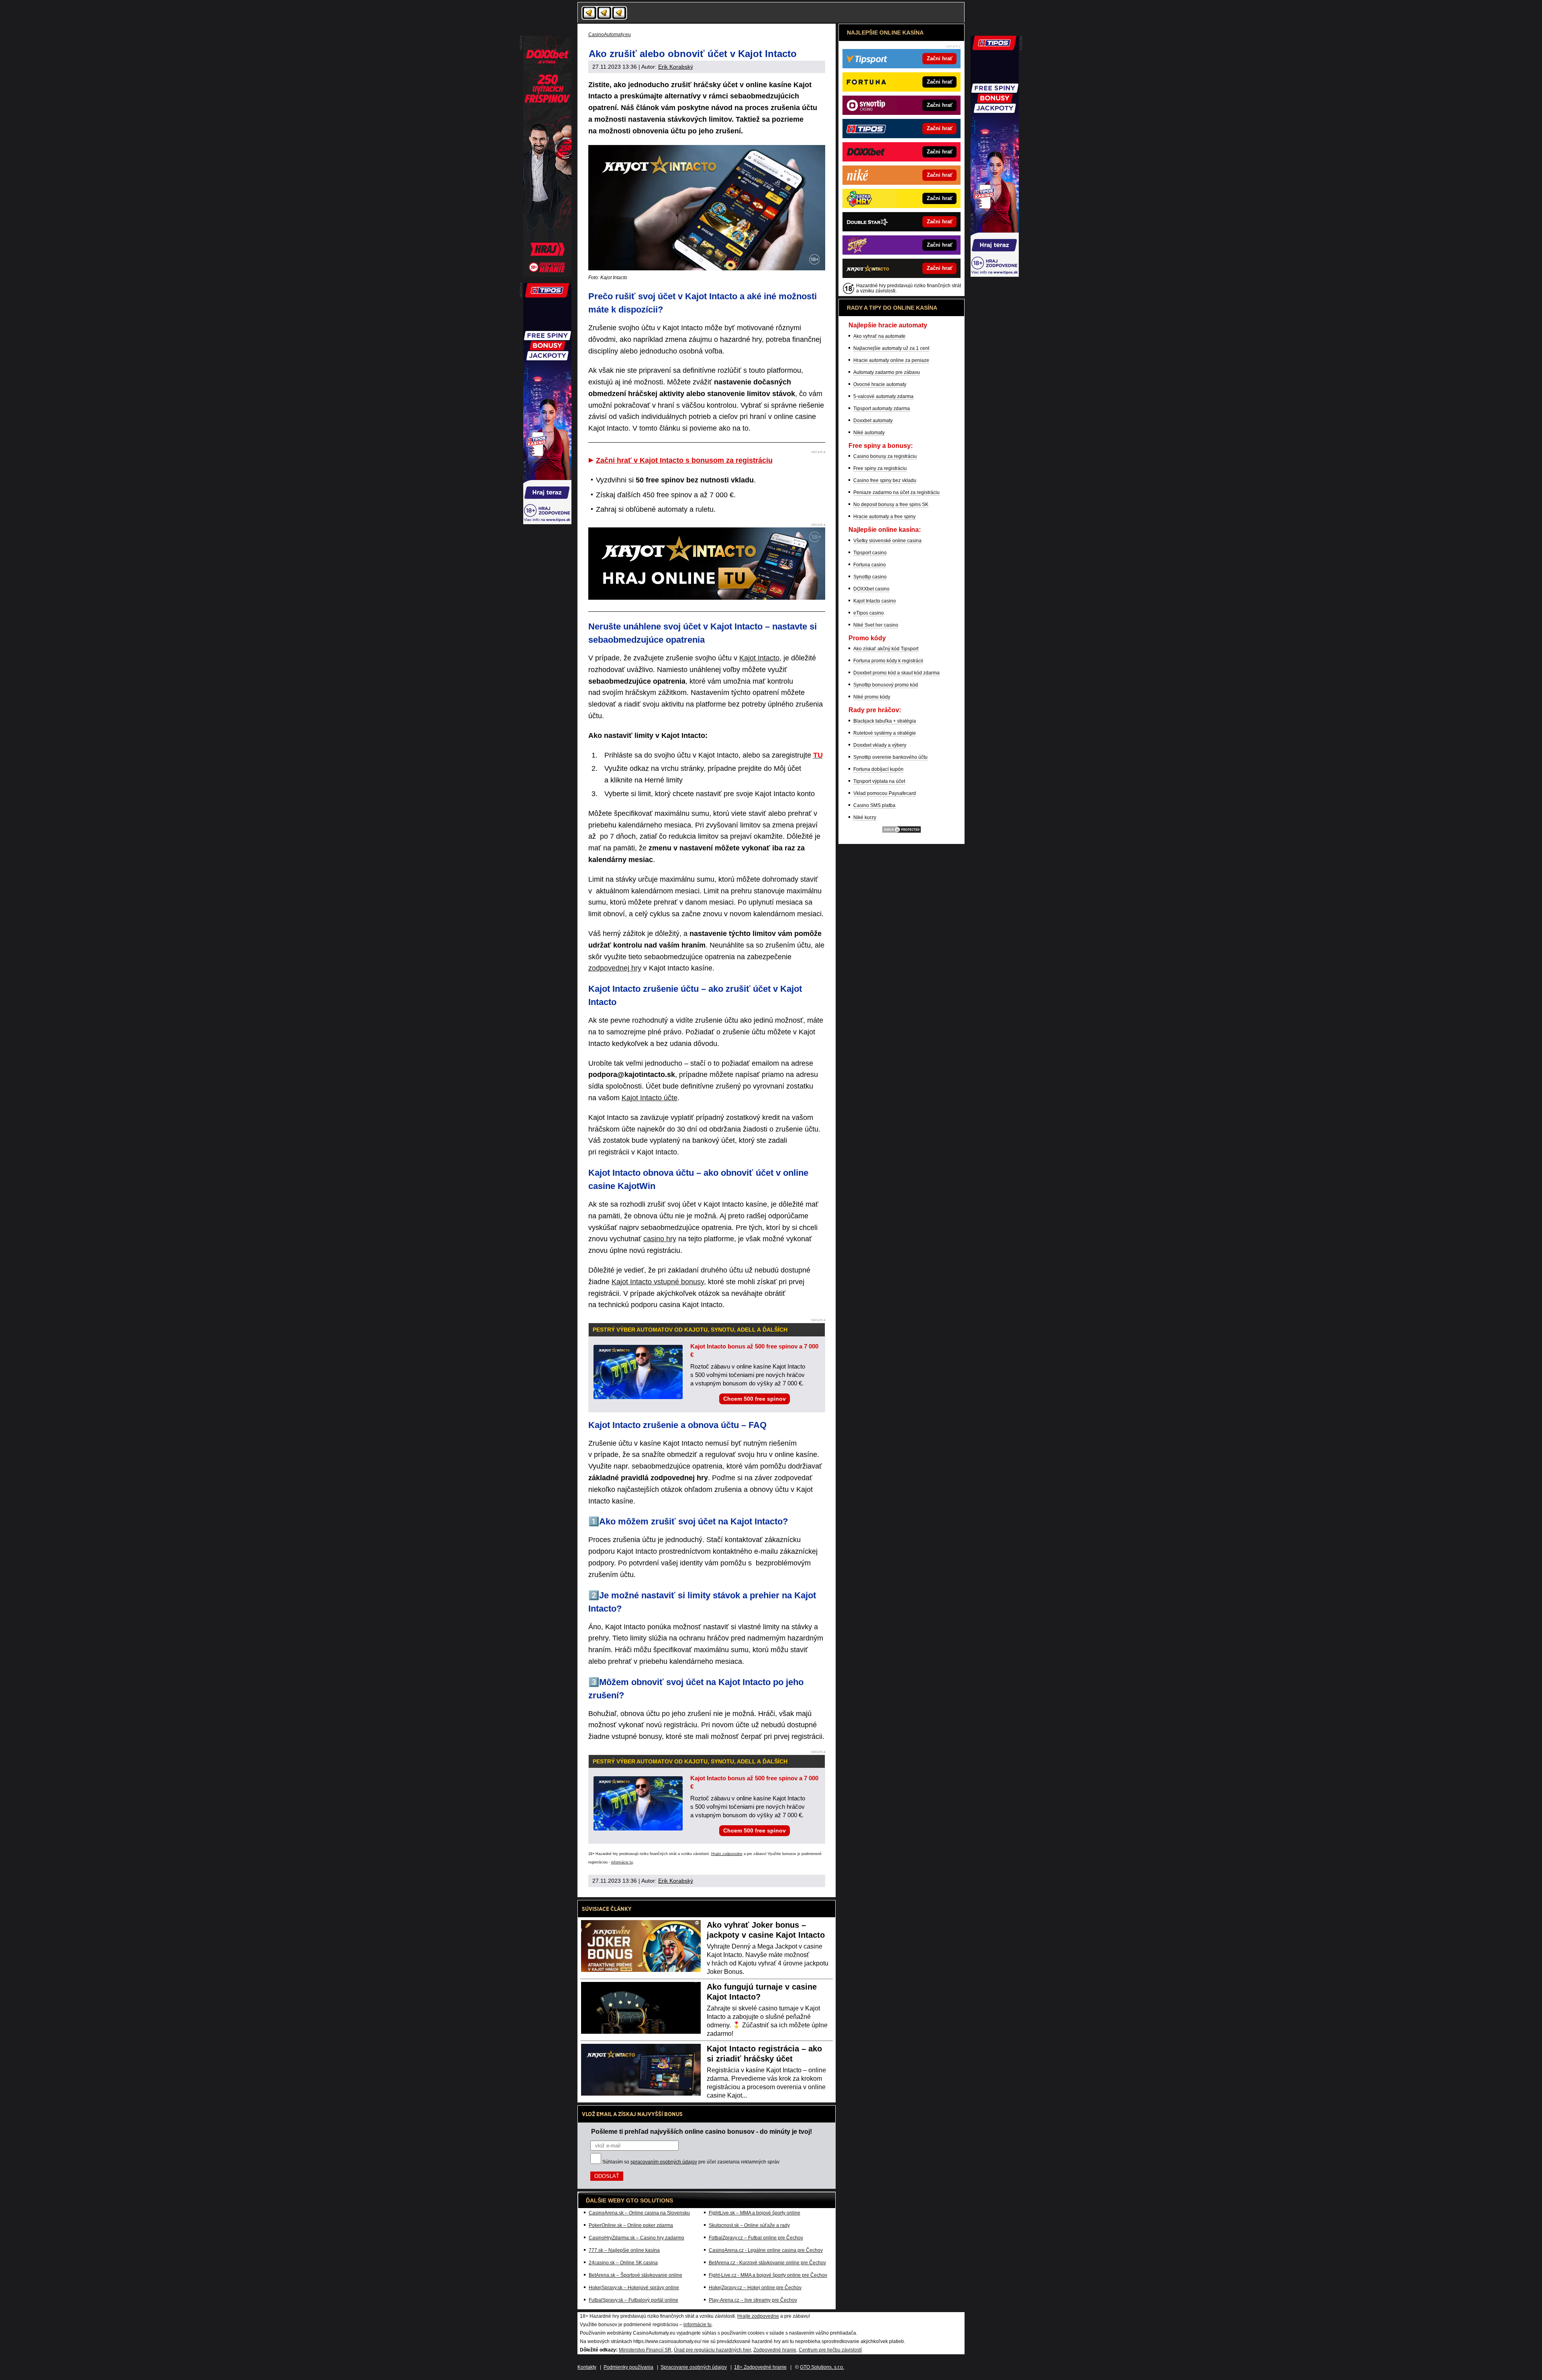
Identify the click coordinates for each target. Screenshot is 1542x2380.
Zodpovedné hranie (775, 2350)
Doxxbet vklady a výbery (880, 745)
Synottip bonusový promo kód (886, 685)
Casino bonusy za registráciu (885, 456)
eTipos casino (869, 613)
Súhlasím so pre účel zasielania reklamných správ (691, 2162)
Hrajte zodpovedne (727, 1854)
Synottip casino (870, 577)
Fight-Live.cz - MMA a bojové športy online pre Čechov (768, 2275)
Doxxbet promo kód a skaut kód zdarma (896, 673)
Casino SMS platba (874, 805)
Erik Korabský (676, 67)
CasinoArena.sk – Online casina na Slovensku (639, 2213)
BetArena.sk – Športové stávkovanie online (635, 2275)
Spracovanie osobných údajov (694, 2367)
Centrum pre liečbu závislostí (830, 2350)
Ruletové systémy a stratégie (885, 733)
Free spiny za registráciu (880, 468)
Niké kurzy (865, 817)
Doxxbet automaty (873, 421)
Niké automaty (869, 433)
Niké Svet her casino (876, 625)
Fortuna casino (870, 565)
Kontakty (587, 2367)
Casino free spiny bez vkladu (885, 480)
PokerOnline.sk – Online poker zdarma (631, 2225)
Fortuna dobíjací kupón (878, 769)
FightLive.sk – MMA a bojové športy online (755, 2213)
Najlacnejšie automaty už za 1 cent (891, 348)
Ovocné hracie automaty (880, 384)
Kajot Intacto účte (650, 1098)
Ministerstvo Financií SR (645, 2350)
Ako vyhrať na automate (879, 336)
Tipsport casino (870, 553)
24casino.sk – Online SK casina (623, 2263)
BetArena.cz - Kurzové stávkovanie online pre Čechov (767, 2263)
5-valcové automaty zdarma (883, 396)
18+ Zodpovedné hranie (760, 2367)
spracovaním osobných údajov (664, 2162)
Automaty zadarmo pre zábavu (887, 372)
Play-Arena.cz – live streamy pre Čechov (753, 2300)
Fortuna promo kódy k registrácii (888, 661)
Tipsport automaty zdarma (882, 409)
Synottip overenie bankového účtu (890, 757)
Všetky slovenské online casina (887, 541)
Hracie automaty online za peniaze (891, 360)
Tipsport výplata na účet (879, 781)
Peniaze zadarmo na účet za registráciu (896, 492)
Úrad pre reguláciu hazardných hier (712, 2350)
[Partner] (995, 275)
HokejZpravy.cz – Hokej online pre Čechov (755, 2288)
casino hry (660, 1239)
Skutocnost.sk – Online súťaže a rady (749, 2225)
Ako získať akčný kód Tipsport (886, 649)
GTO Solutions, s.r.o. (822, 2367)
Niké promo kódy (872, 697)
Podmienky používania (628, 2367)
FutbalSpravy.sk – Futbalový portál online (633, 2300)
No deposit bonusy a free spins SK (891, 505)
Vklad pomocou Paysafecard (885, 793)
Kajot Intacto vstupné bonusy (658, 1282)
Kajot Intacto (759, 658)
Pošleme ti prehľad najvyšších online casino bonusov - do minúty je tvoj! (702, 2131)
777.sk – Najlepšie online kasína (624, 2250)
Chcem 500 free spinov (755, 1399)
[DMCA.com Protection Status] (902, 832)
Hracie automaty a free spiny (884, 517)
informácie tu (622, 1862)
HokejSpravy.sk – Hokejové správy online (634, 2288)
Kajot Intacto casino (875, 601)
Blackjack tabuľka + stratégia (885, 721)
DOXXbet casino (871, 589)
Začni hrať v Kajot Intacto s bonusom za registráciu (684, 460)
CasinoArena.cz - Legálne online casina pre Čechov (766, 2250)
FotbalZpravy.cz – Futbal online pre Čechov (756, 2238)
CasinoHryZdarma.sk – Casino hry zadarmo (636, 2238)
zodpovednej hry (615, 968)
